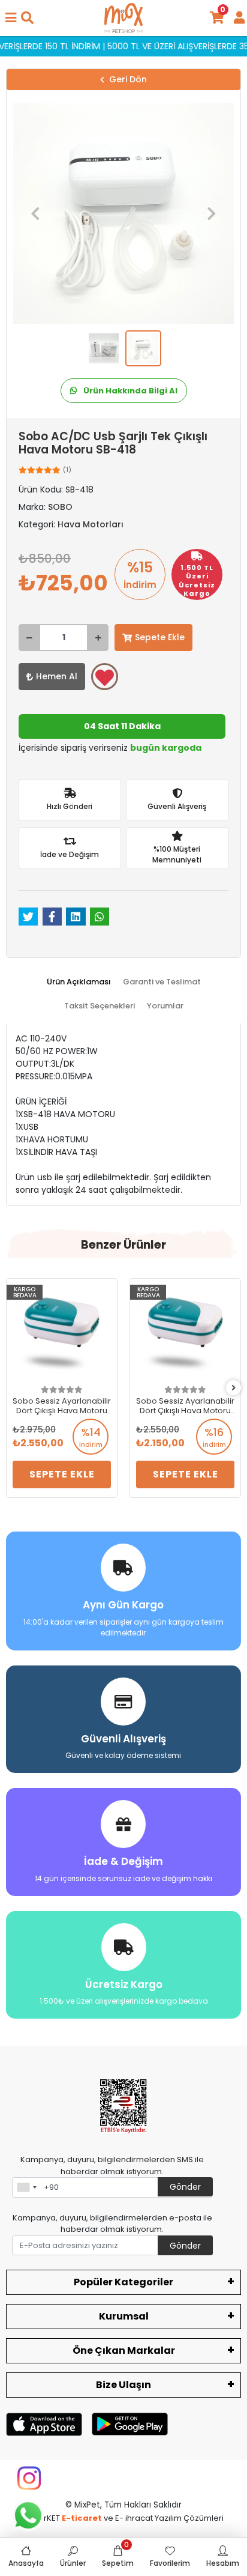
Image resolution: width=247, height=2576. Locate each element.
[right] (234, 1388)
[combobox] (26, 2187)
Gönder (185, 2187)
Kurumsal (124, 2316)
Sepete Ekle (160, 637)
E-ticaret (82, 2518)
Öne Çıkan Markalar (124, 2350)
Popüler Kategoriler (123, 2282)
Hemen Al (57, 676)
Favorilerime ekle (105, 677)
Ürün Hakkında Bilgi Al (129, 391)
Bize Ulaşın (123, 2385)
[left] (14, 1388)
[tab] (79, 982)
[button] (35, 213)
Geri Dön (128, 79)
